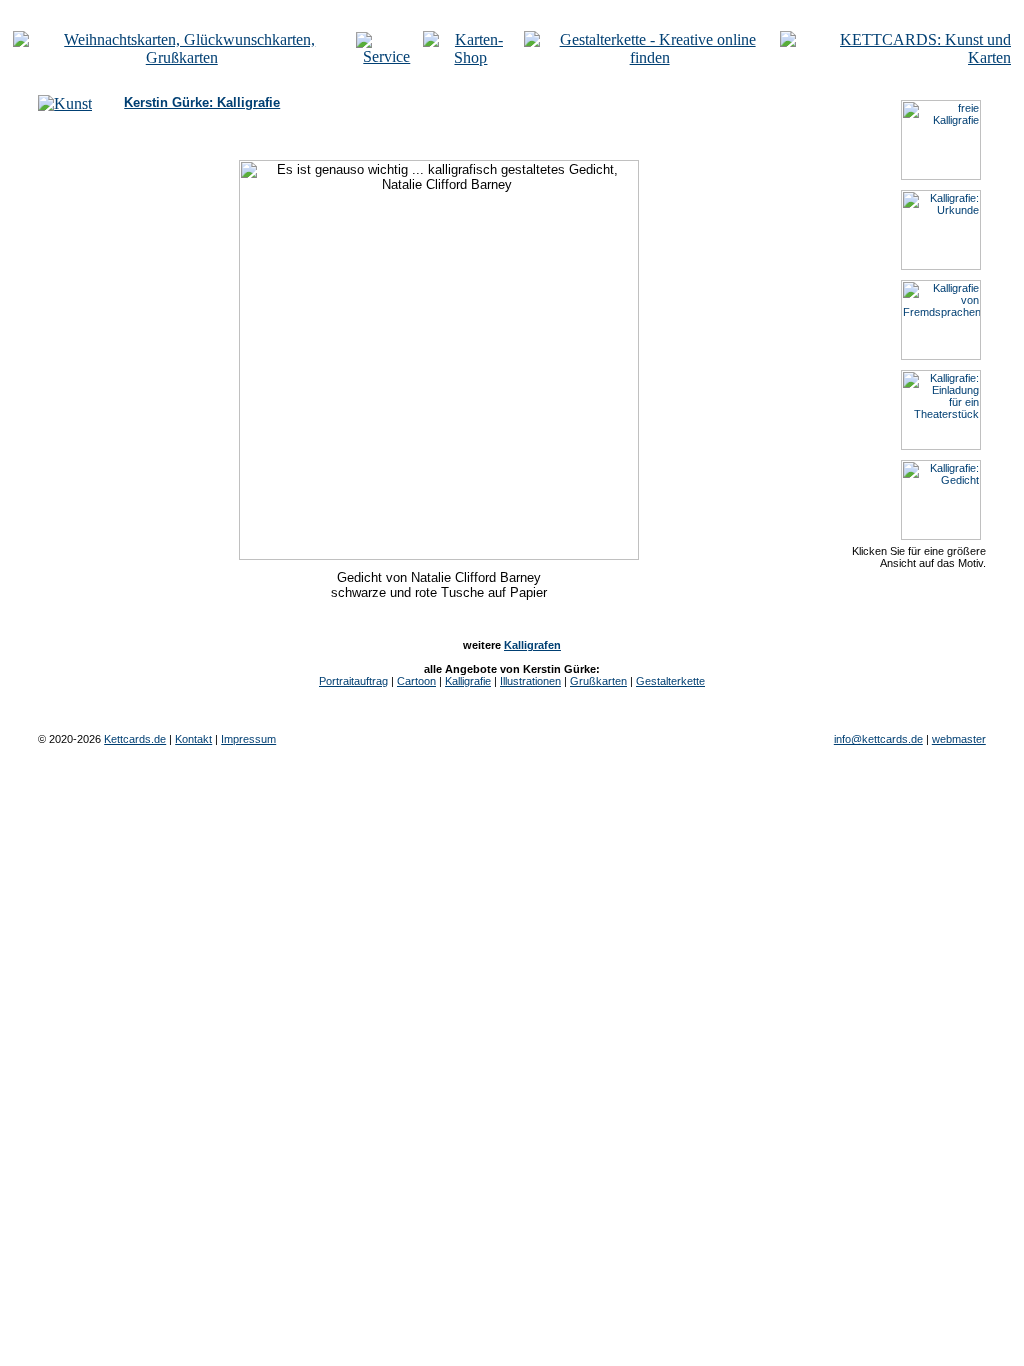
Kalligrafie (468, 681)
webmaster (959, 739)
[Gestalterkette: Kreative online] (650, 57)
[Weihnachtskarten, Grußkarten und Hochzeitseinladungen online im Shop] (471, 57)
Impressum (248, 739)
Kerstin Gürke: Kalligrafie (202, 102)
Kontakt (193, 739)
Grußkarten (598, 681)
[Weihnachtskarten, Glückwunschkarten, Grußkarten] (182, 57)
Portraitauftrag (353, 681)
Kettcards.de (135, 739)
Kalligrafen (532, 645)
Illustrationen (530, 681)
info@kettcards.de (878, 739)
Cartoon (416, 681)
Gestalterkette (670, 681)
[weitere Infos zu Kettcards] (387, 56)
